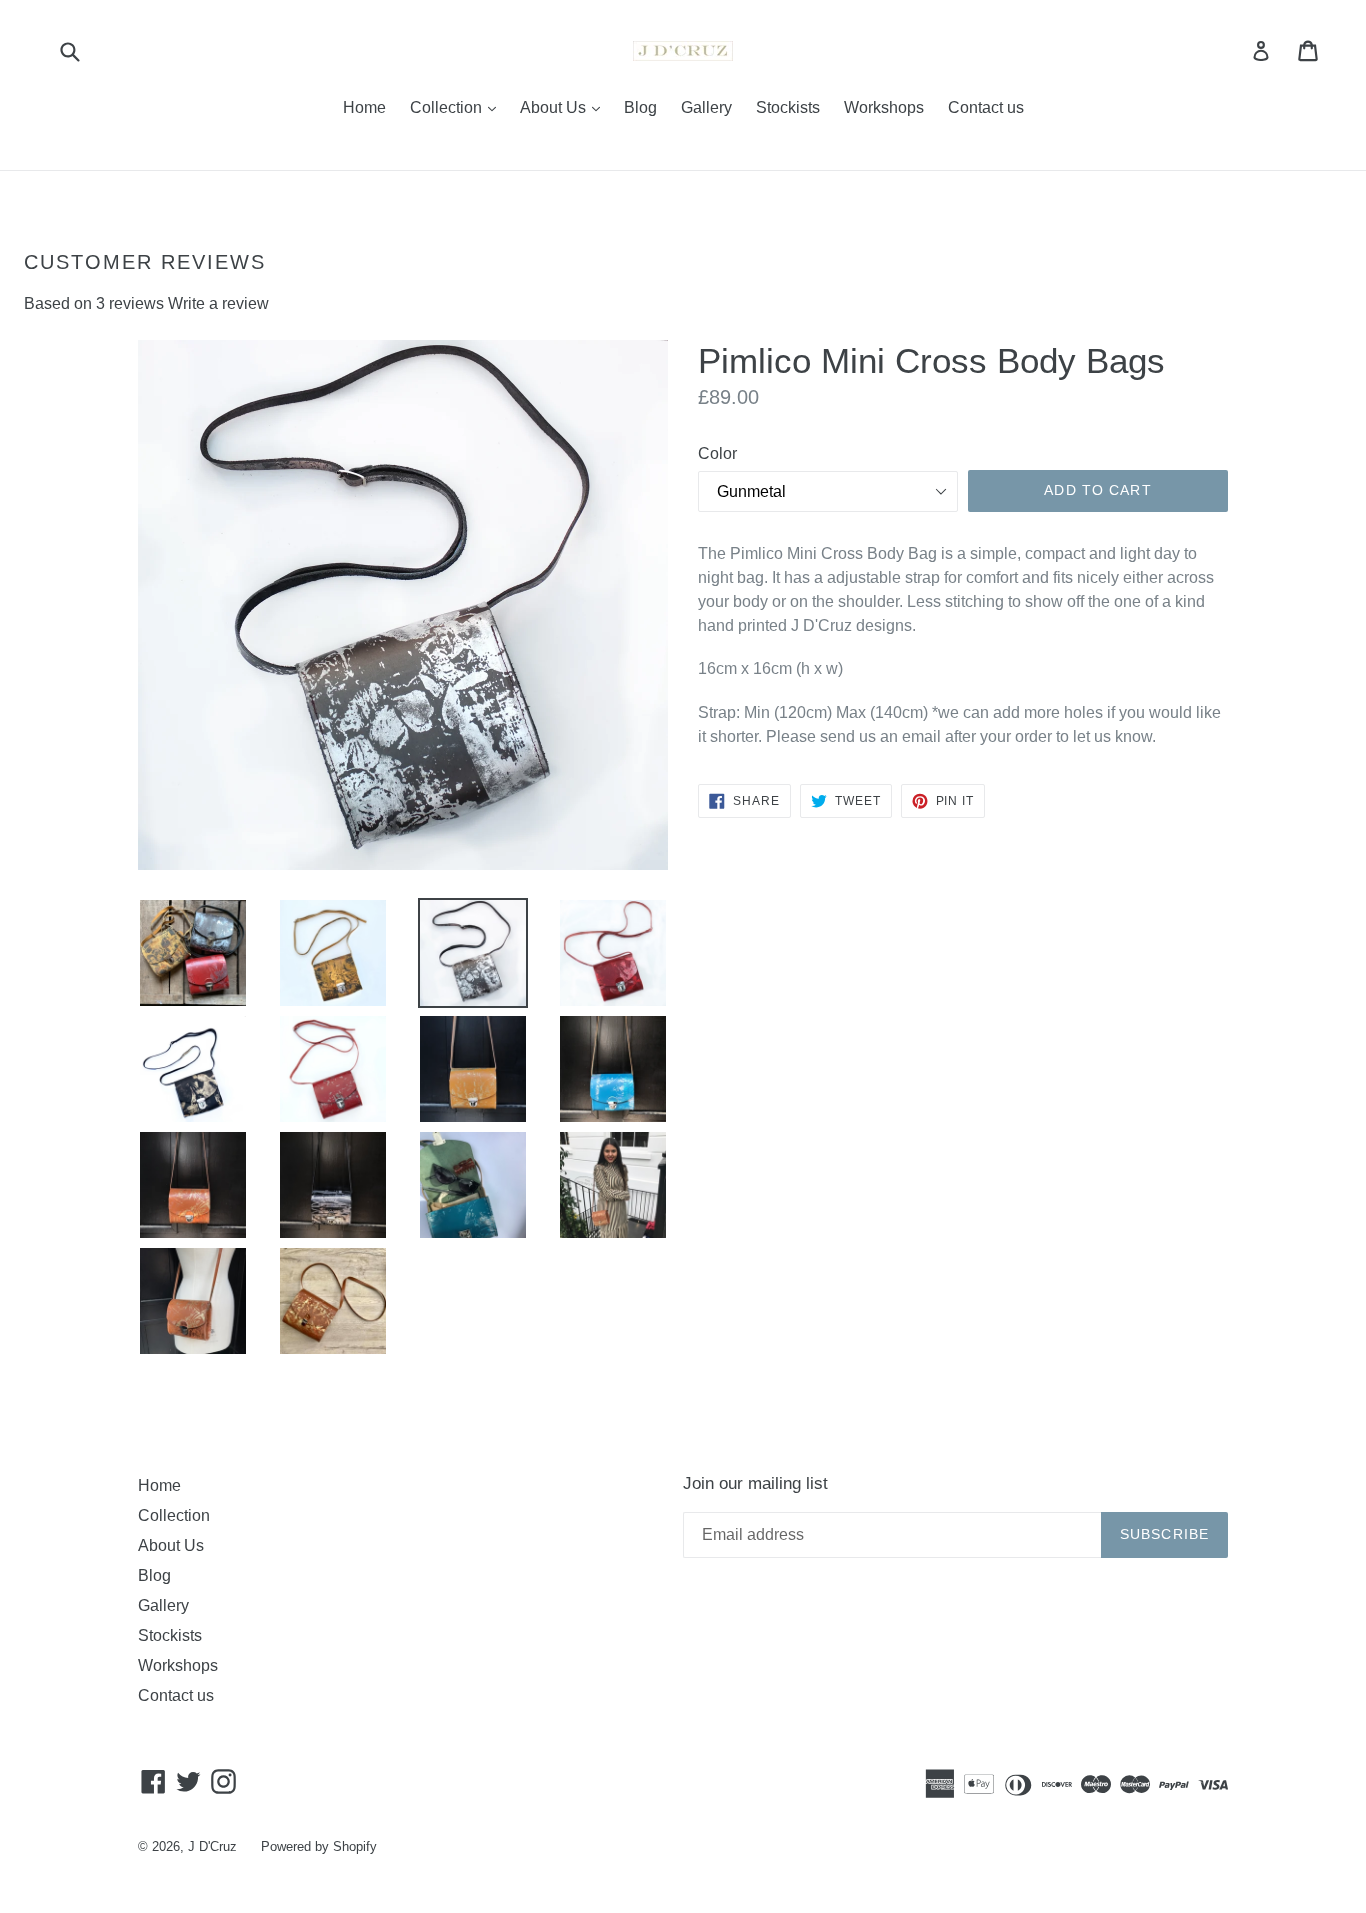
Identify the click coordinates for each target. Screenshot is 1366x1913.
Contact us (986, 107)
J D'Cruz (212, 1846)
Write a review (218, 303)
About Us (565, 107)
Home (364, 107)
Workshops (884, 107)
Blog (640, 107)
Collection (458, 107)
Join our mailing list (755, 1483)
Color (717, 453)
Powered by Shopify (319, 1846)
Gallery (706, 107)
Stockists (788, 107)
